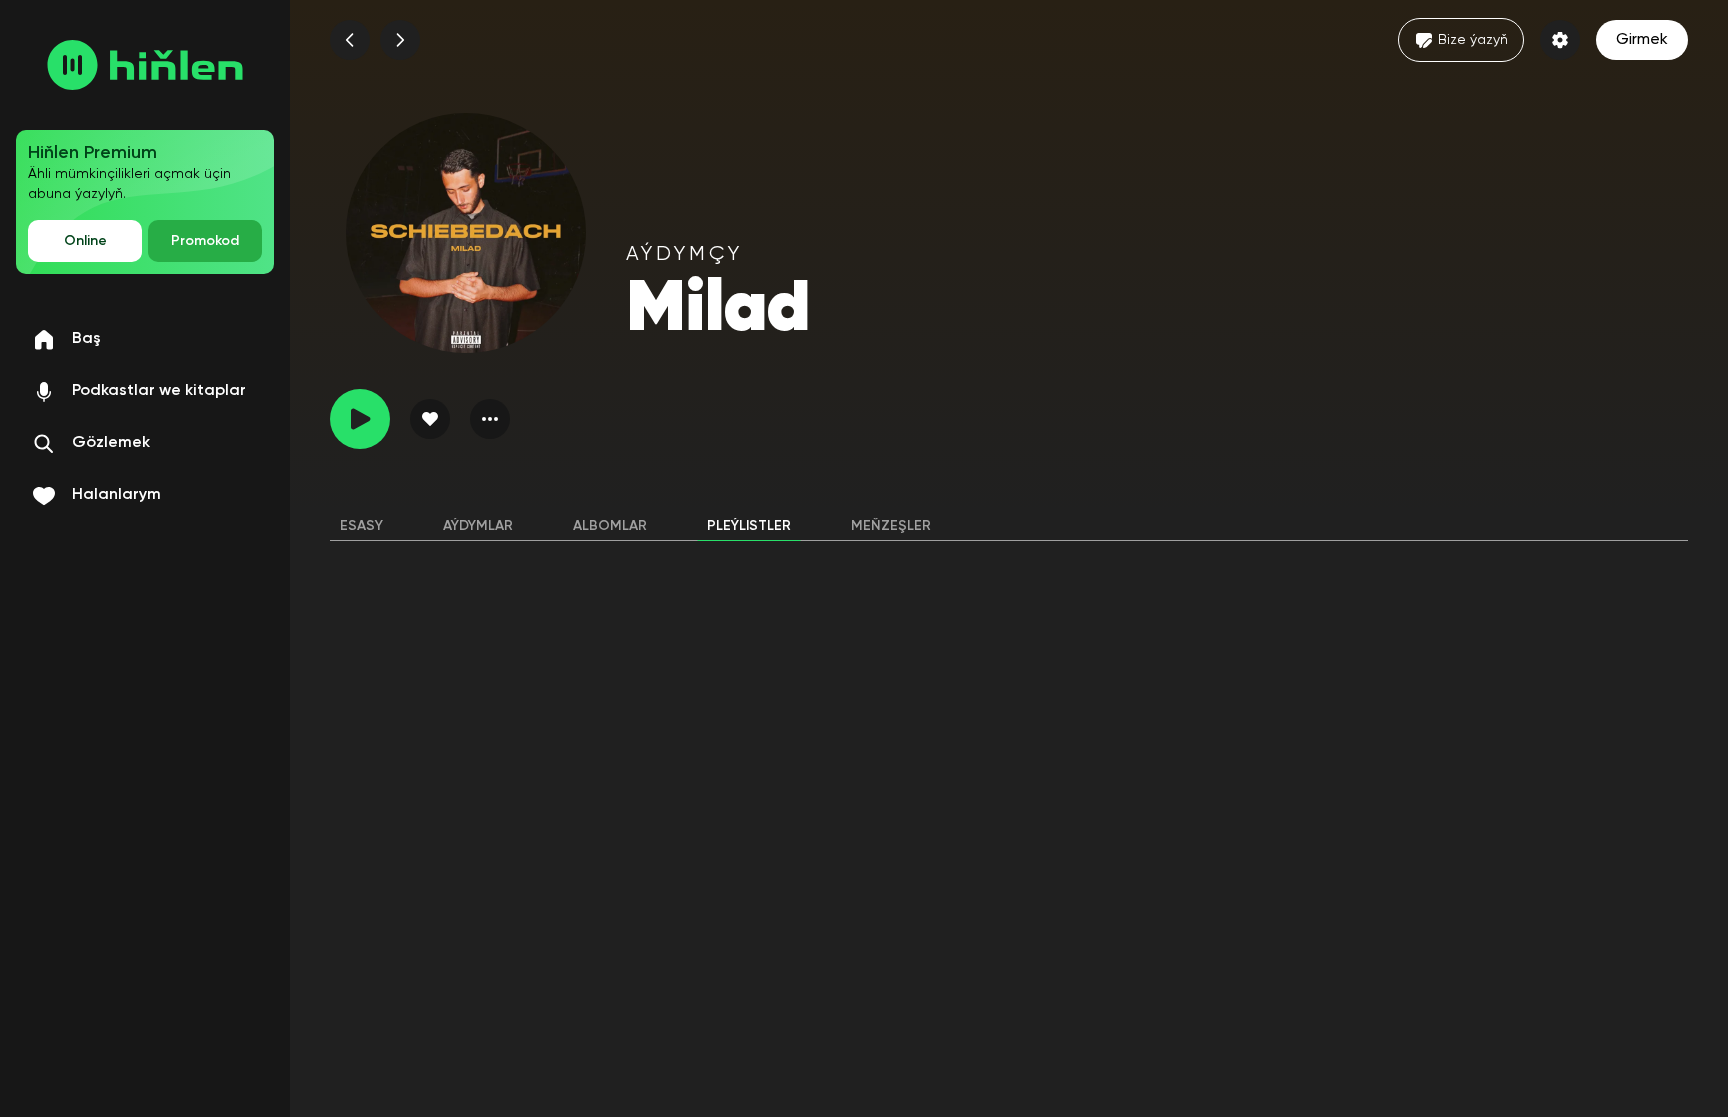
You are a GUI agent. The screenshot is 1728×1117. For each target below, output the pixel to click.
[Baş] (145, 65)
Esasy (361, 526)
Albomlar (610, 526)
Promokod (205, 241)
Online (85, 241)
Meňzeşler (891, 526)
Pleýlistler (749, 526)
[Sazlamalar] (1560, 40)
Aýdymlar (478, 526)
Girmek (1642, 40)
